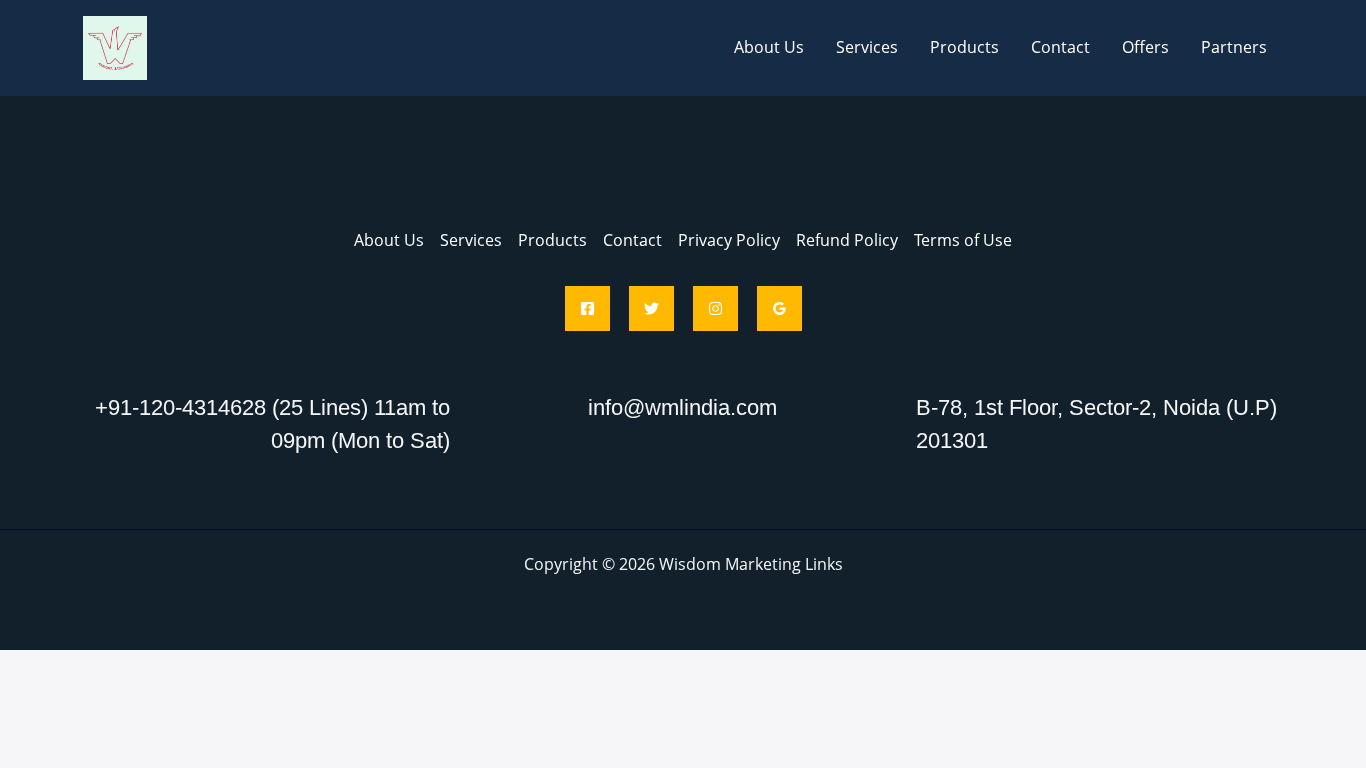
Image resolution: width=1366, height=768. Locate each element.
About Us (769, 47)
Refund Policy (847, 240)
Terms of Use (963, 240)
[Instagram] (715, 308)
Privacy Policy (729, 240)
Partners (1234, 47)
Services (867, 47)
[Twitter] (651, 308)
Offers (1145, 47)
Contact (1060, 47)
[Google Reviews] (779, 308)
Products (964, 47)
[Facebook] (587, 308)
